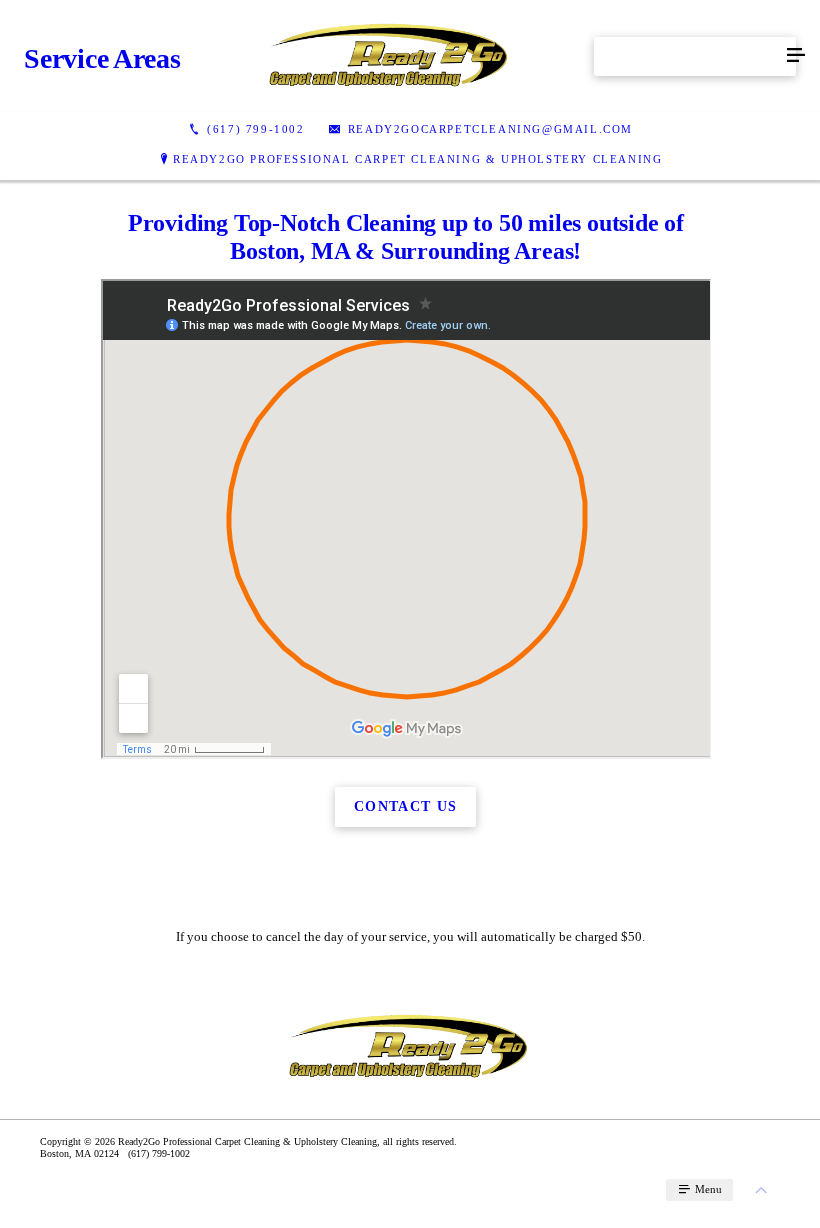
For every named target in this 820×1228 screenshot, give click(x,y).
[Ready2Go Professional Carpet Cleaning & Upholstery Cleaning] (390, 56)
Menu (707, 1189)
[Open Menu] (796, 56)
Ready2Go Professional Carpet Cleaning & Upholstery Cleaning (417, 159)
